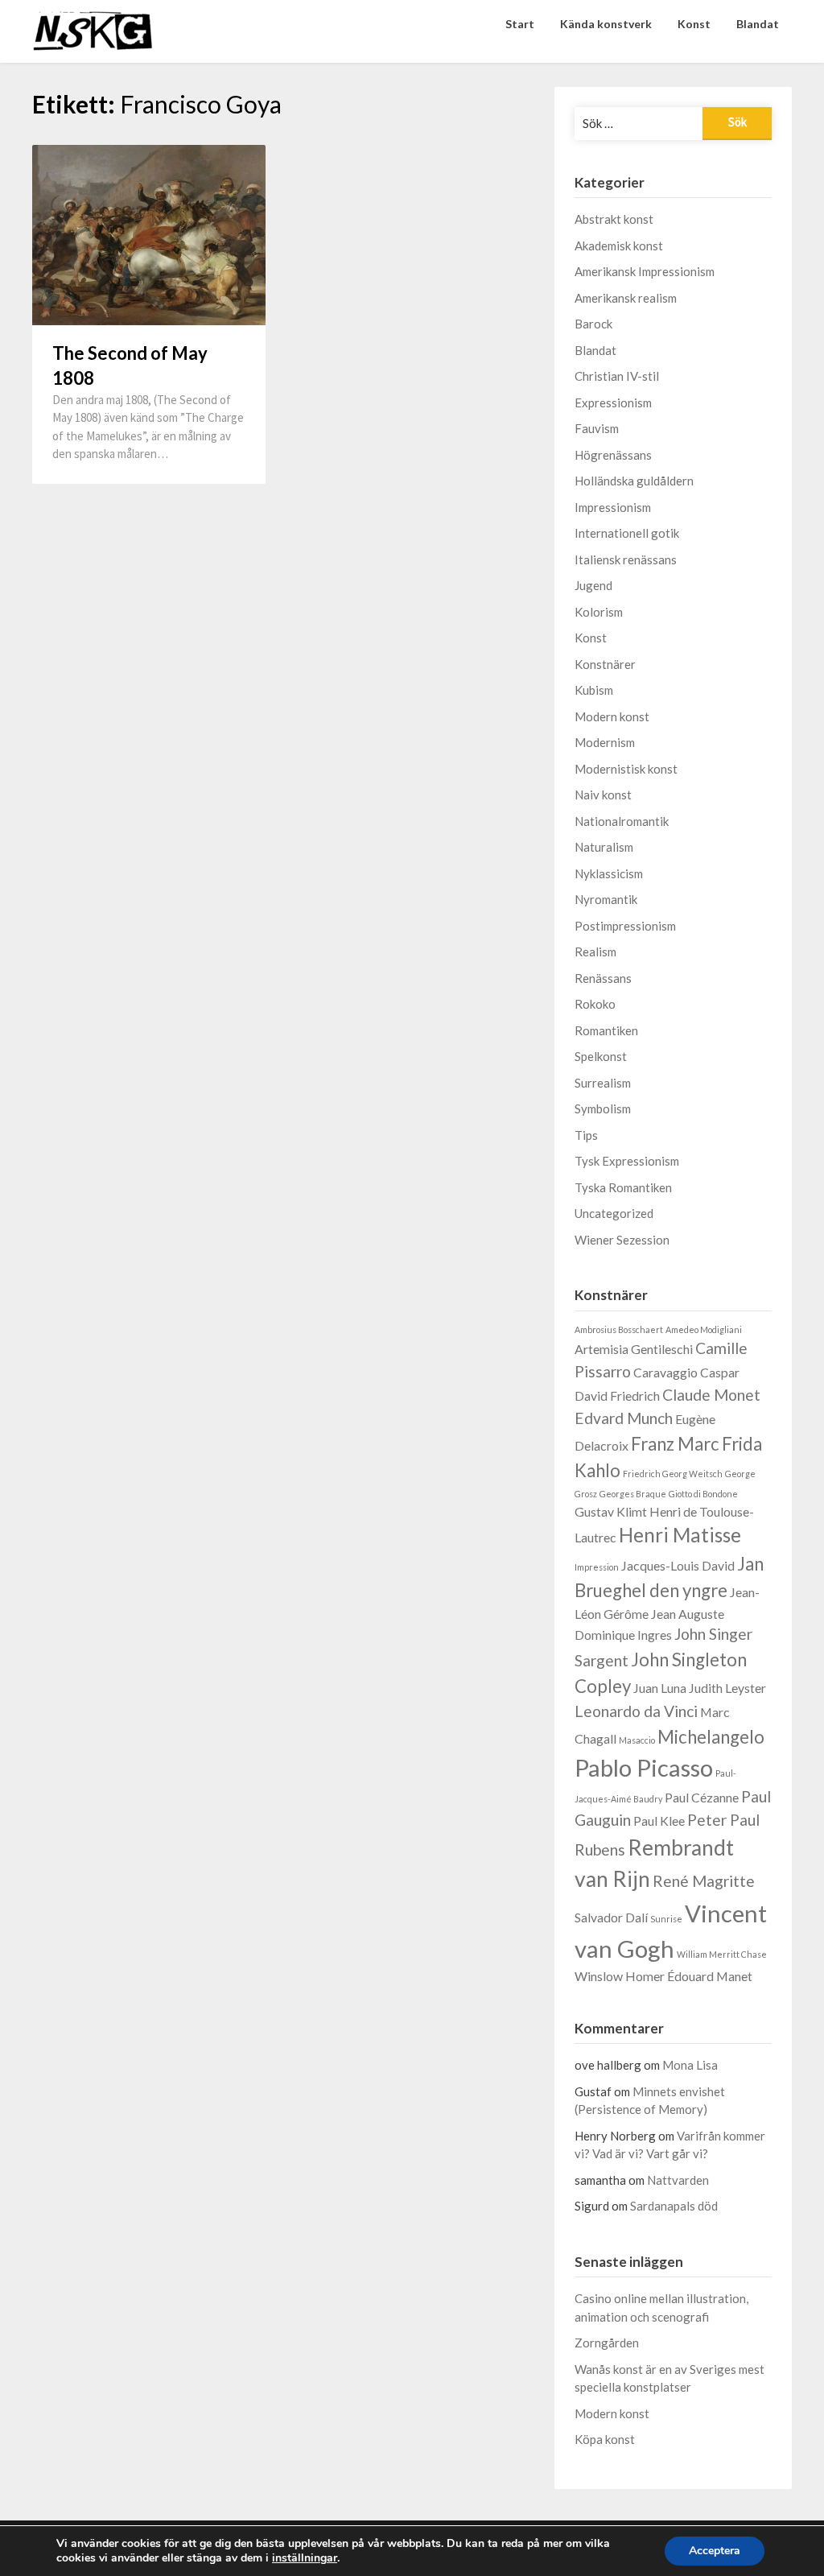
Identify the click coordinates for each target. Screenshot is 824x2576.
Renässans (603, 978)
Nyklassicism (609, 873)
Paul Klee (659, 1821)
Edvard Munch (624, 1418)
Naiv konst (603, 795)
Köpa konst (605, 2439)
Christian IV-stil (617, 376)
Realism (595, 952)
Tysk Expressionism (627, 1161)
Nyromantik (606, 899)
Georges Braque (633, 1494)
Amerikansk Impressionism (645, 271)
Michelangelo (711, 1737)
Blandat (758, 24)
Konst (694, 24)
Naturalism (604, 847)
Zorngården (607, 2343)
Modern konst (612, 716)
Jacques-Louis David (678, 1565)
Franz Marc (675, 1444)
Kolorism (599, 612)
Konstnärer (605, 664)
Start (520, 24)
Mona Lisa (690, 2065)
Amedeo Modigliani (704, 1329)
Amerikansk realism (626, 298)
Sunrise (666, 1919)
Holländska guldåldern (634, 481)
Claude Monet (711, 1395)
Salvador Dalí (611, 1917)
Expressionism (613, 402)
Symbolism (603, 1108)
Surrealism (603, 1083)
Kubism (594, 690)
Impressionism (613, 507)
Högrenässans (613, 455)
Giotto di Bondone (703, 1494)
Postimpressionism (625, 926)
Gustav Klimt (611, 1511)
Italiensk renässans (626, 559)
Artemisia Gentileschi (634, 1349)
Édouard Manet (710, 1976)
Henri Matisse (680, 1535)
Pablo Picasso (644, 1767)
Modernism (605, 742)
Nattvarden (678, 2180)
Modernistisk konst (626, 769)
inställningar (305, 2558)
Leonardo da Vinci (636, 1711)
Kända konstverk (606, 24)
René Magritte (704, 1881)
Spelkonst (601, 1056)
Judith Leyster (727, 1688)
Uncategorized (614, 1213)
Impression (597, 1567)
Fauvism (597, 428)
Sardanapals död (674, 2206)
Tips (586, 1135)
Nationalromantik (622, 821)
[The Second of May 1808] (149, 234)
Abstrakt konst (614, 219)
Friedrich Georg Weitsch (673, 1474)
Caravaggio (665, 1372)
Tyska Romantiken (623, 1187)
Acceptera (715, 2551)
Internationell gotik (627, 533)
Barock (593, 324)
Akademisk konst (619, 246)
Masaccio (637, 1740)
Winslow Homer (620, 1976)
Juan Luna (660, 1688)
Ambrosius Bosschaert (619, 1329)
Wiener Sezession (622, 1240)
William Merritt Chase (722, 1954)
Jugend (593, 585)
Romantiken (606, 1030)
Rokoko (595, 1004)
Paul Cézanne (702, 1797)
